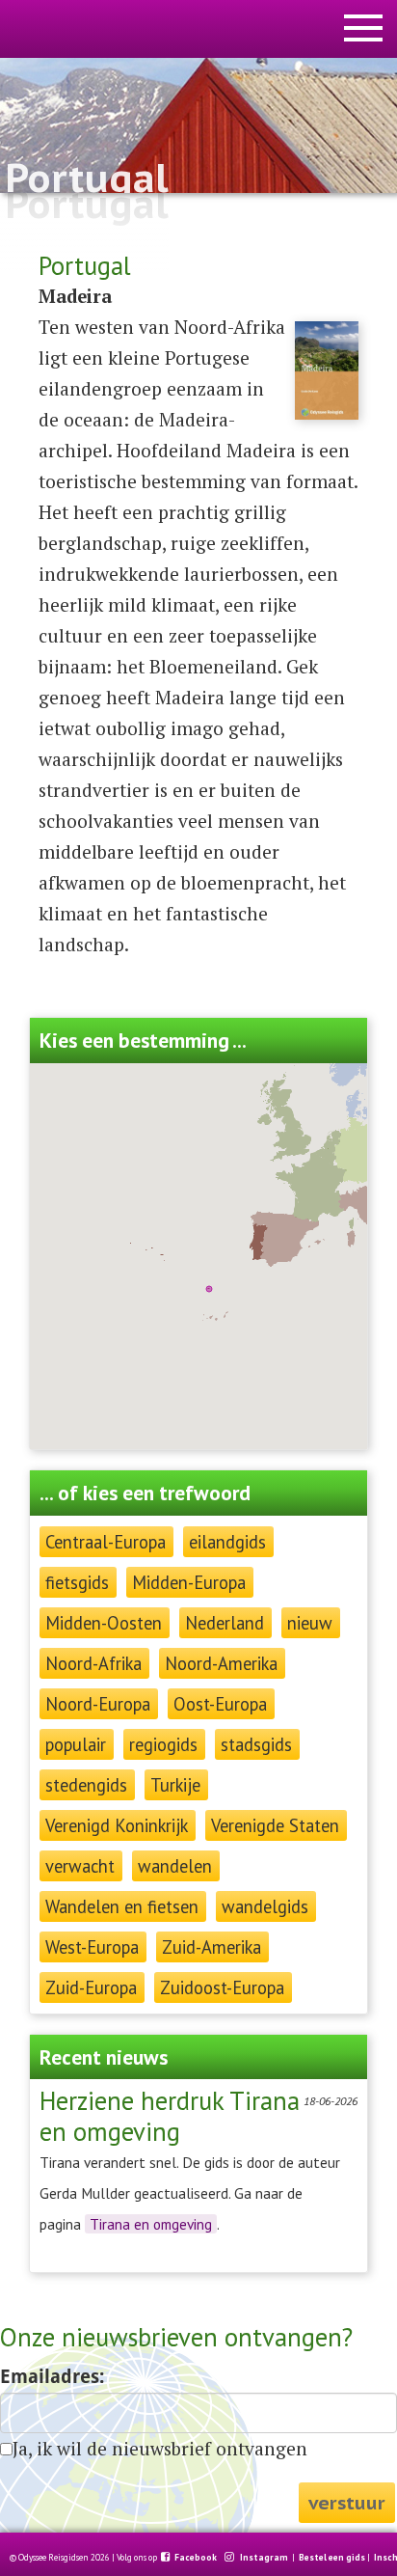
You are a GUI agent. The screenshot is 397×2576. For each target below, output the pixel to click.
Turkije (175, 1785)
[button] (209, 1289)
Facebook (197, 2558)
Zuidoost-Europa (222, 1987)
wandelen (175, 1866)
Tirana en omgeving (151, 2224)
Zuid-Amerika (212, 1947)
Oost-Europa (220, 1704)
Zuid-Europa (91, 1987)
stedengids (86, 1785)
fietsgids (77, 1582)
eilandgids (227, 1542)
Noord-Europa (98, 1704)
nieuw (310, 1623)
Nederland (225, 1623)
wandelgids (265, 1906)
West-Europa (92, 1947)
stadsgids (256, 1744)
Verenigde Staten (275, 1825)
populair (76, 1744)
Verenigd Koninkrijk (117, 1825)
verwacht (80, 1866)
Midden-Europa (189, 1582)
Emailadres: (52, 2377)
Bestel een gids (332, 2558)
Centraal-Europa (106, 1542)
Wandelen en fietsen (122, 1906)
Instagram (265, 2558)
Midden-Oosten (104, 1623)
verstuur (347, 2502)
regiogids (163, 1744)
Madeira (75, 296)
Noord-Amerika (221, 1663)
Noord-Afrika (93, 1663)
